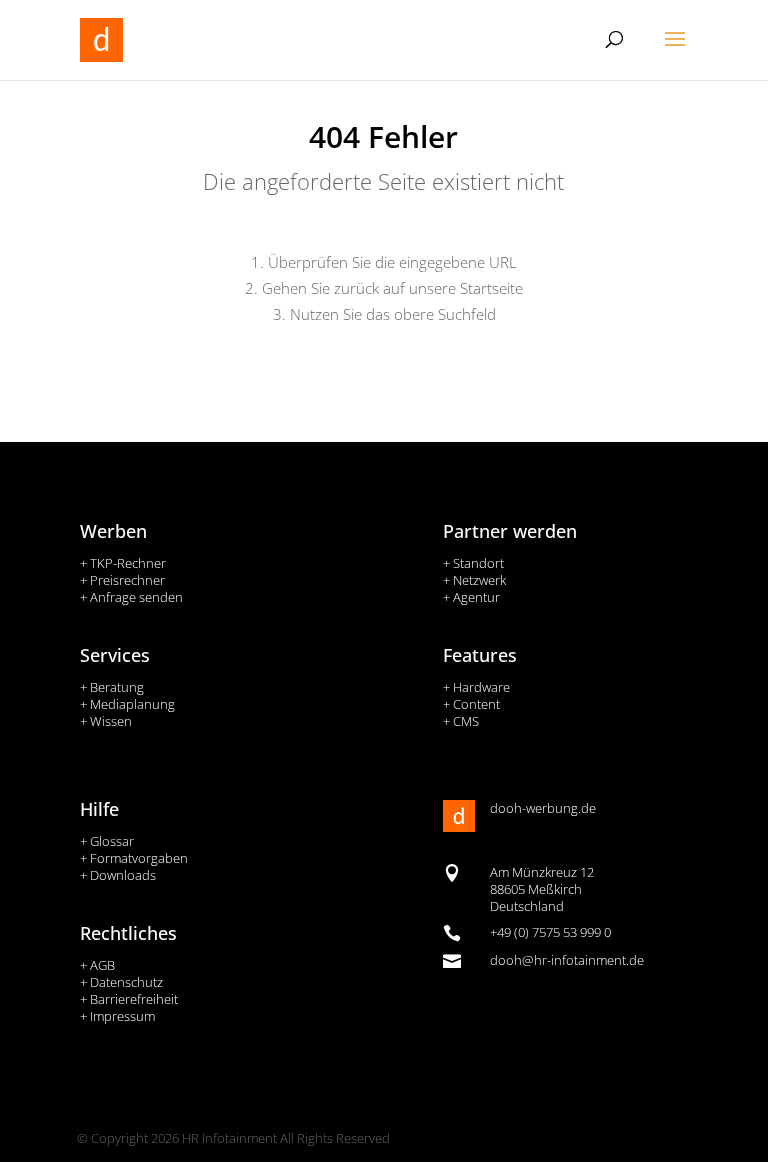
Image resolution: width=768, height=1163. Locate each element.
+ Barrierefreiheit (129, 999)
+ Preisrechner (122, 580)
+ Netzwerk (474, 580)
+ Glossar (107, 841)
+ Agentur (471, 597)
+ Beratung (112, 687)
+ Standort (473, 563)
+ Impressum (117, 1016)
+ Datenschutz (121, 982)
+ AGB (97, 965)
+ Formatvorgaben (134, 858)
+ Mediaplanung (127, 704)
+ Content (471, 704)
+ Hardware (476, 687)
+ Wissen (106, 721)
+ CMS (461, 721)
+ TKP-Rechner (123, 563)
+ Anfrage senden (131, 597)
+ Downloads (118, 875)
